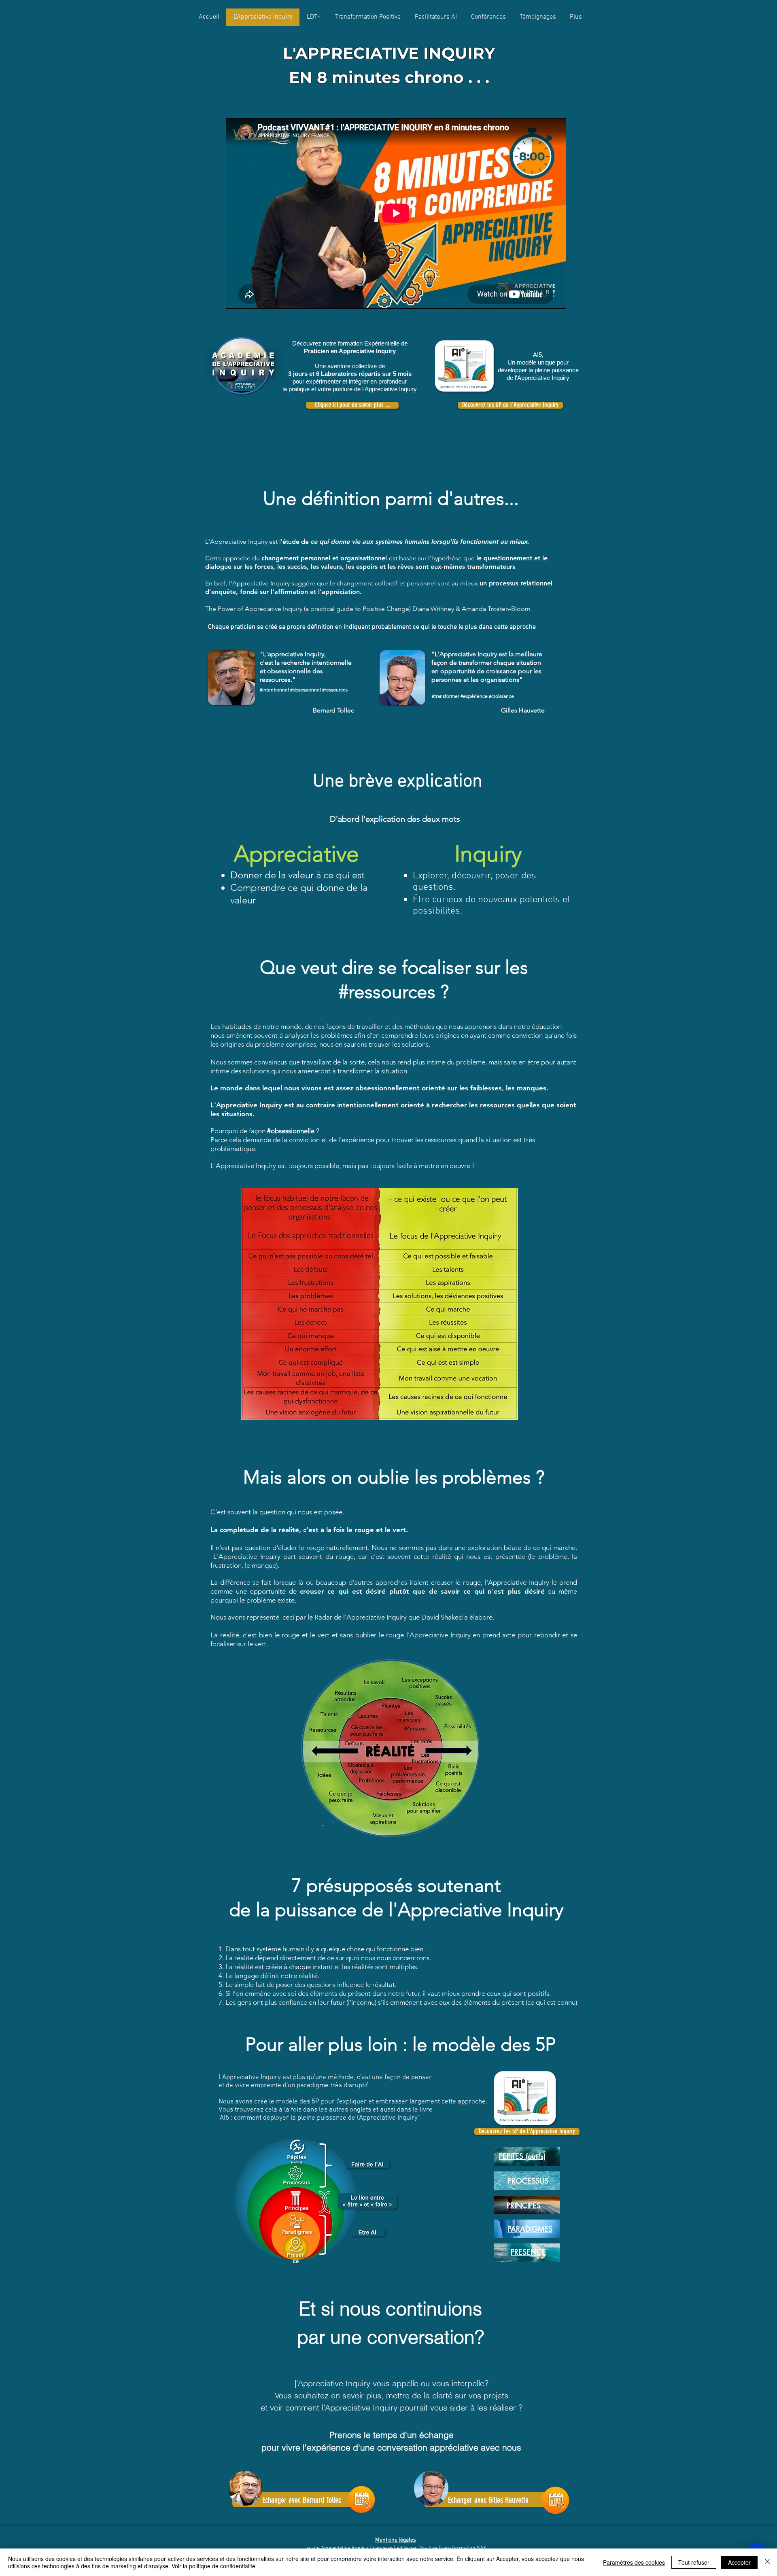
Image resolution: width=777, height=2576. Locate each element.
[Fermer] (767, 2562)
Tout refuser (694, 2562)
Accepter (739, 2562)
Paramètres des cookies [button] (634, 2562)
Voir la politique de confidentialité (213, 2566)
